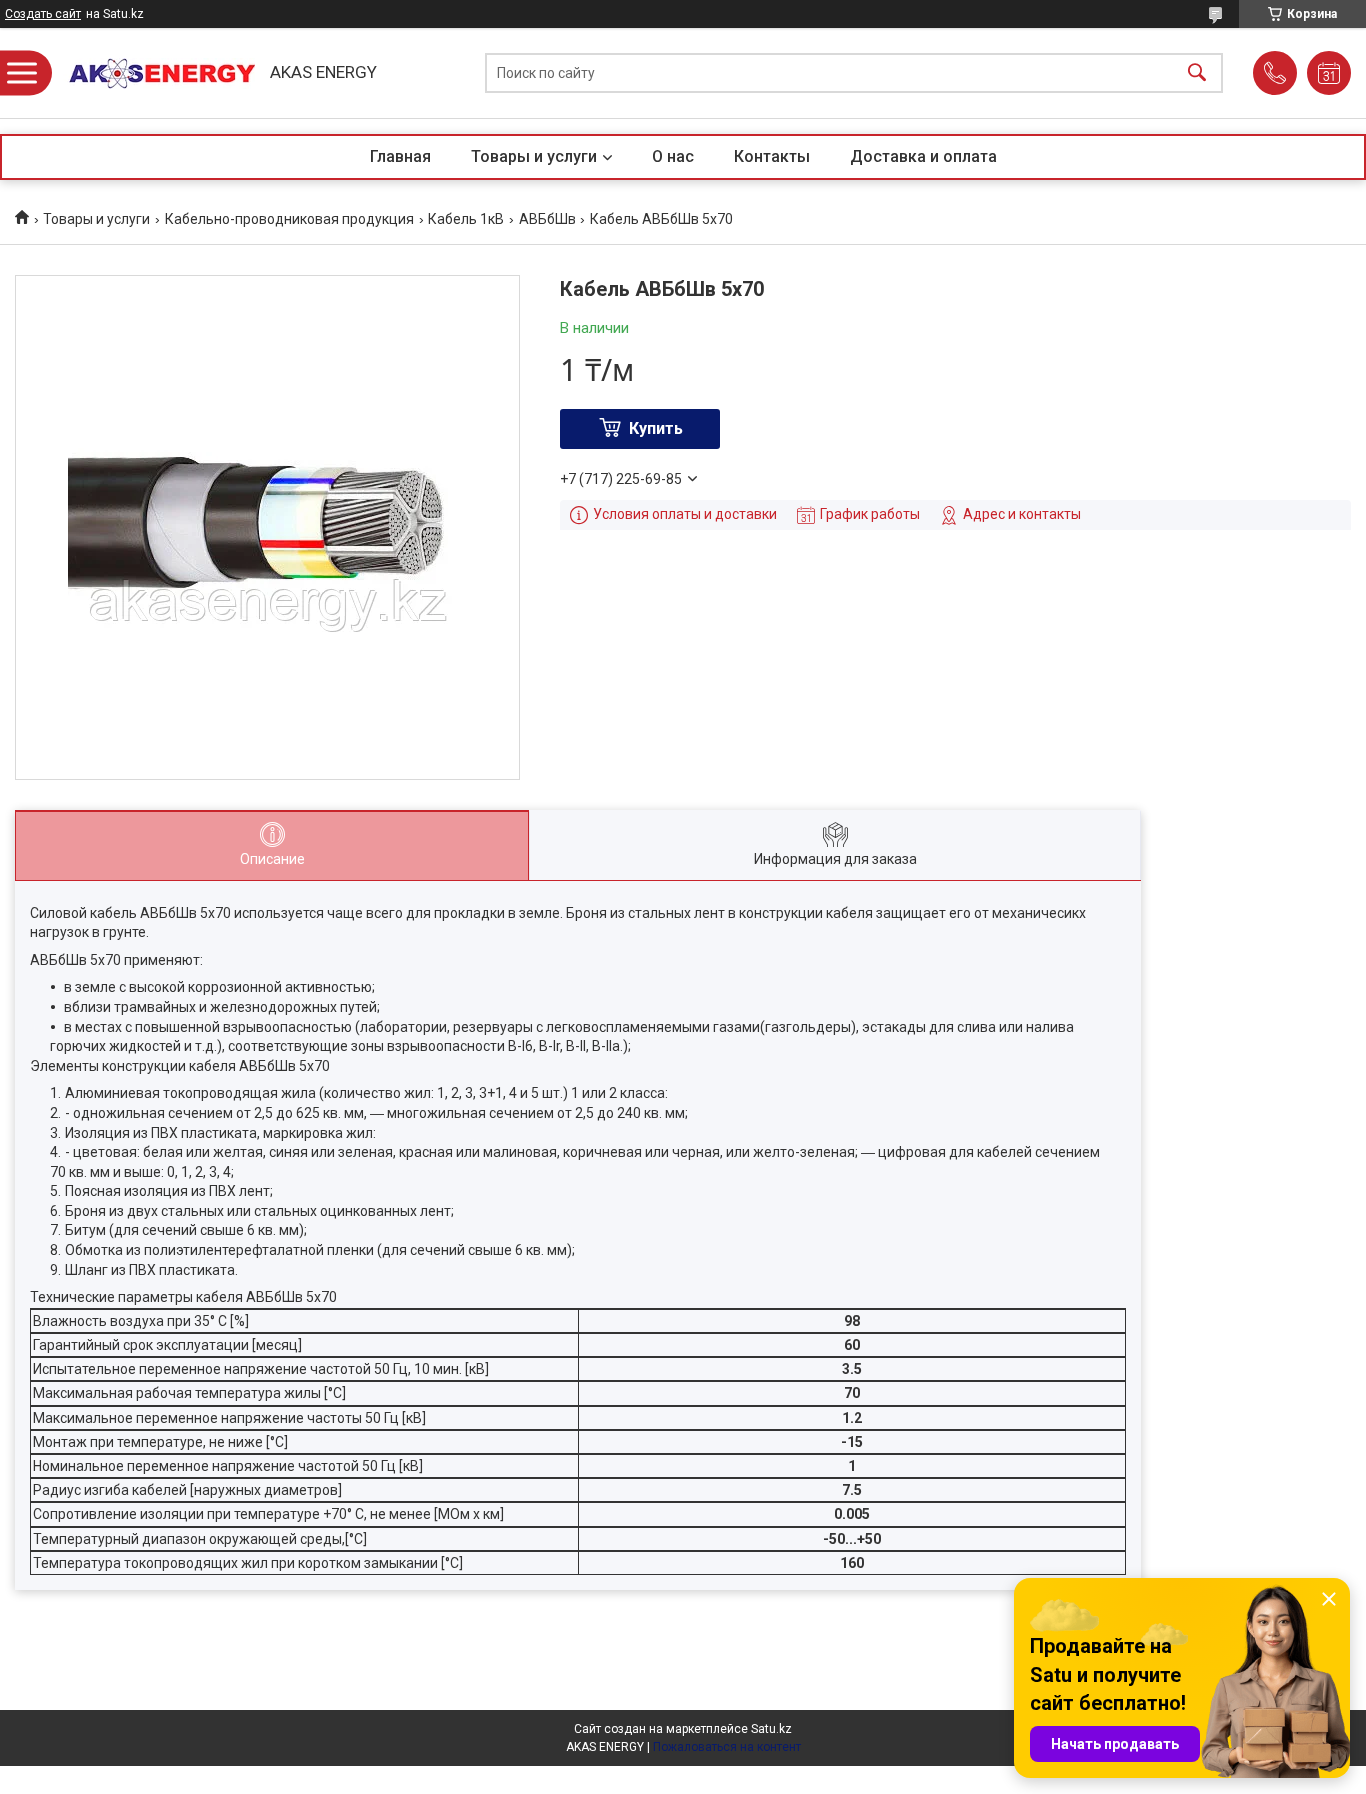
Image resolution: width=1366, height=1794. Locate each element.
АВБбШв (547, 219)
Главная (400, 156)
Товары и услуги (534, 156)
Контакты (772, 156)
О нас (673, 156)
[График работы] (1329, 73)
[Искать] (1197, 73)
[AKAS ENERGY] (155, 73)
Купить (656, 428)
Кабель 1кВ (466, 219)
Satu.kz (771, 1729)
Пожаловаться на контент (727, 1747)
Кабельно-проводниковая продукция (289, 219)
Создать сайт (43, 14)
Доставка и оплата (923, 156)
